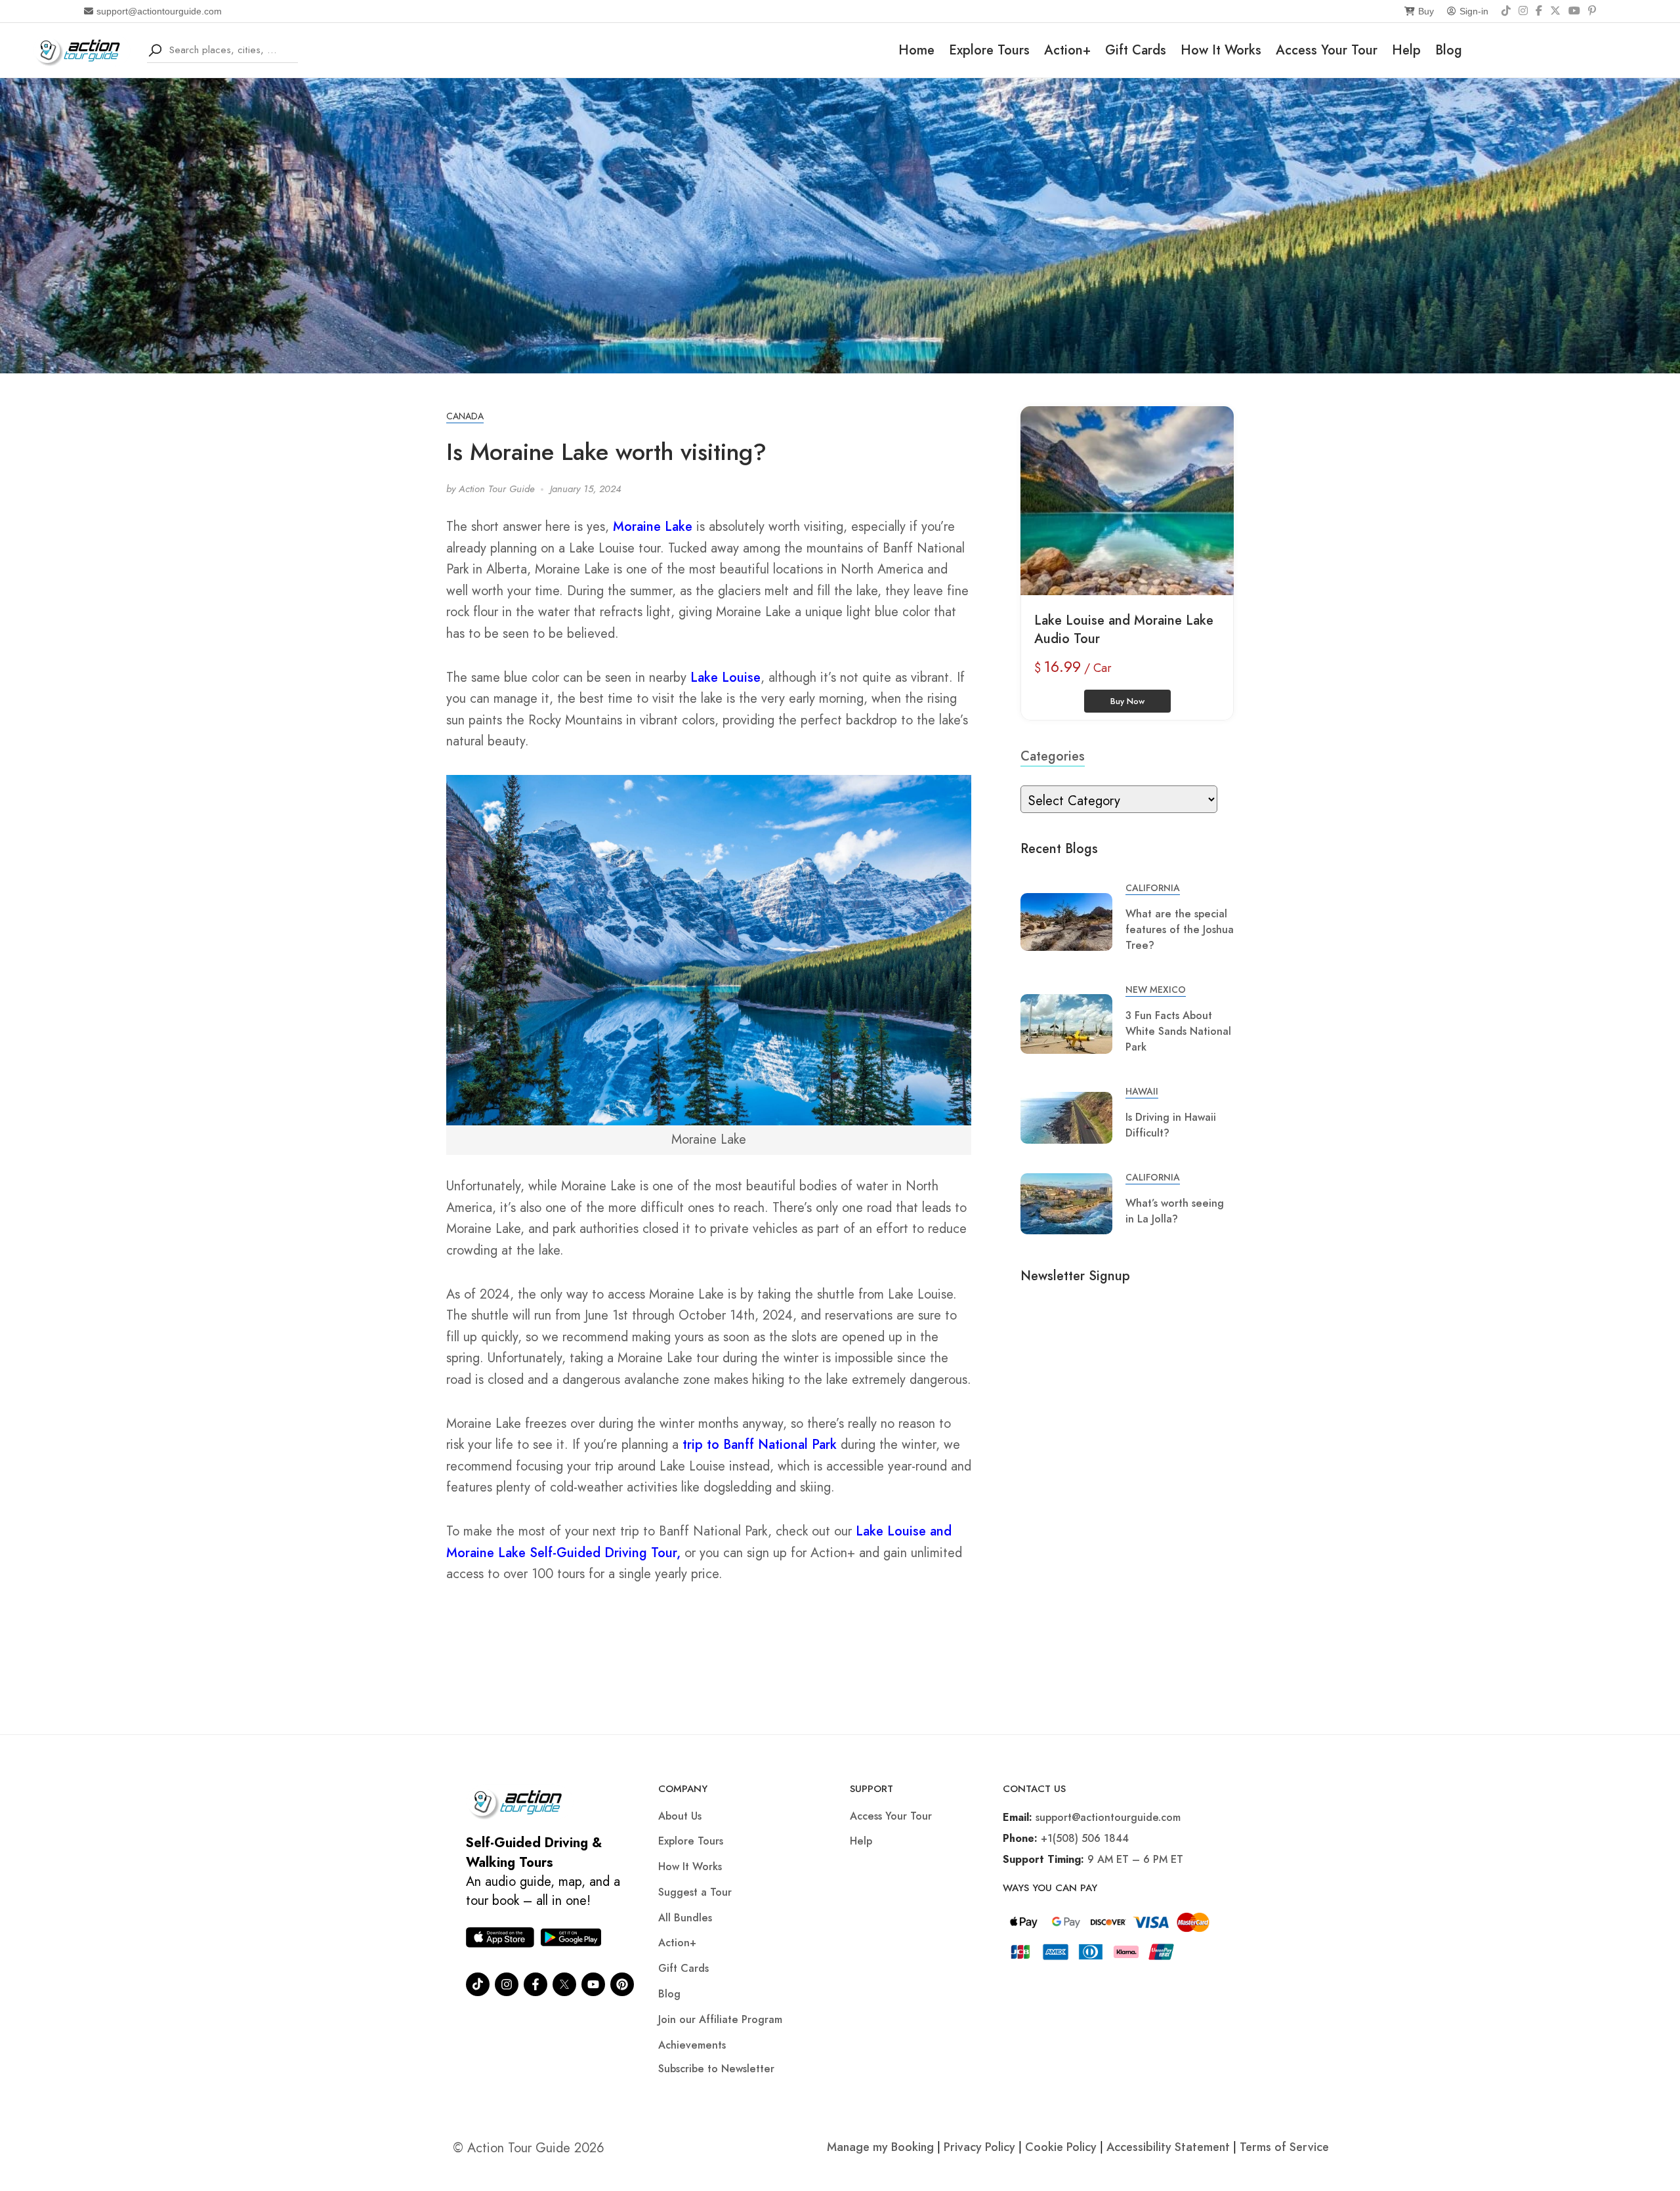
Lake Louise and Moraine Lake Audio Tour (1124, 630)
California (1153, 888)
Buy (1426, 11)
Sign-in (1474, 11)
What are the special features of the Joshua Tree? (1180, 929)
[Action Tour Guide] (82, 49)
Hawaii (1142, 1091)
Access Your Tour (1327, 50)
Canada (465, 416)
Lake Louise (725, 678)
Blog (1449, 50)
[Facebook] (1539, 11)
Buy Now (1127, 701)
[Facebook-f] (535, 1984)
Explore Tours (989, 50)
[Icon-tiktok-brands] (478, 1984)
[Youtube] (593, 1984)
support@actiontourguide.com (159, 11)
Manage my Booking (882, 2147)
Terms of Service (1284, 2147)
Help (1406, 50)
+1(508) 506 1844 (1085, 1838)
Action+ (1067, 50)
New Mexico (1156, 990)
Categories (1053, 756)
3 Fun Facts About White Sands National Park (1178, 1031)
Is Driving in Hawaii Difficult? (1171, 1125)
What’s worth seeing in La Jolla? (1175, 1211)
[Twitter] (564, 1984)
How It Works (1221, 50)
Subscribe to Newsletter (716, 2069)
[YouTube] (1574, 11)
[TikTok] (1506, 11)
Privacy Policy (979, 2147)
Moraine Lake (653, 527)
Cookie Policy (1061, 2147)
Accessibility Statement (1168, 2147)
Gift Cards (1136, 50)
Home (916, 50)
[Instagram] (1523, 11)
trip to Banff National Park (760, 1445)
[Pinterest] (1592, 11)
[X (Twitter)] (1555, 11)
